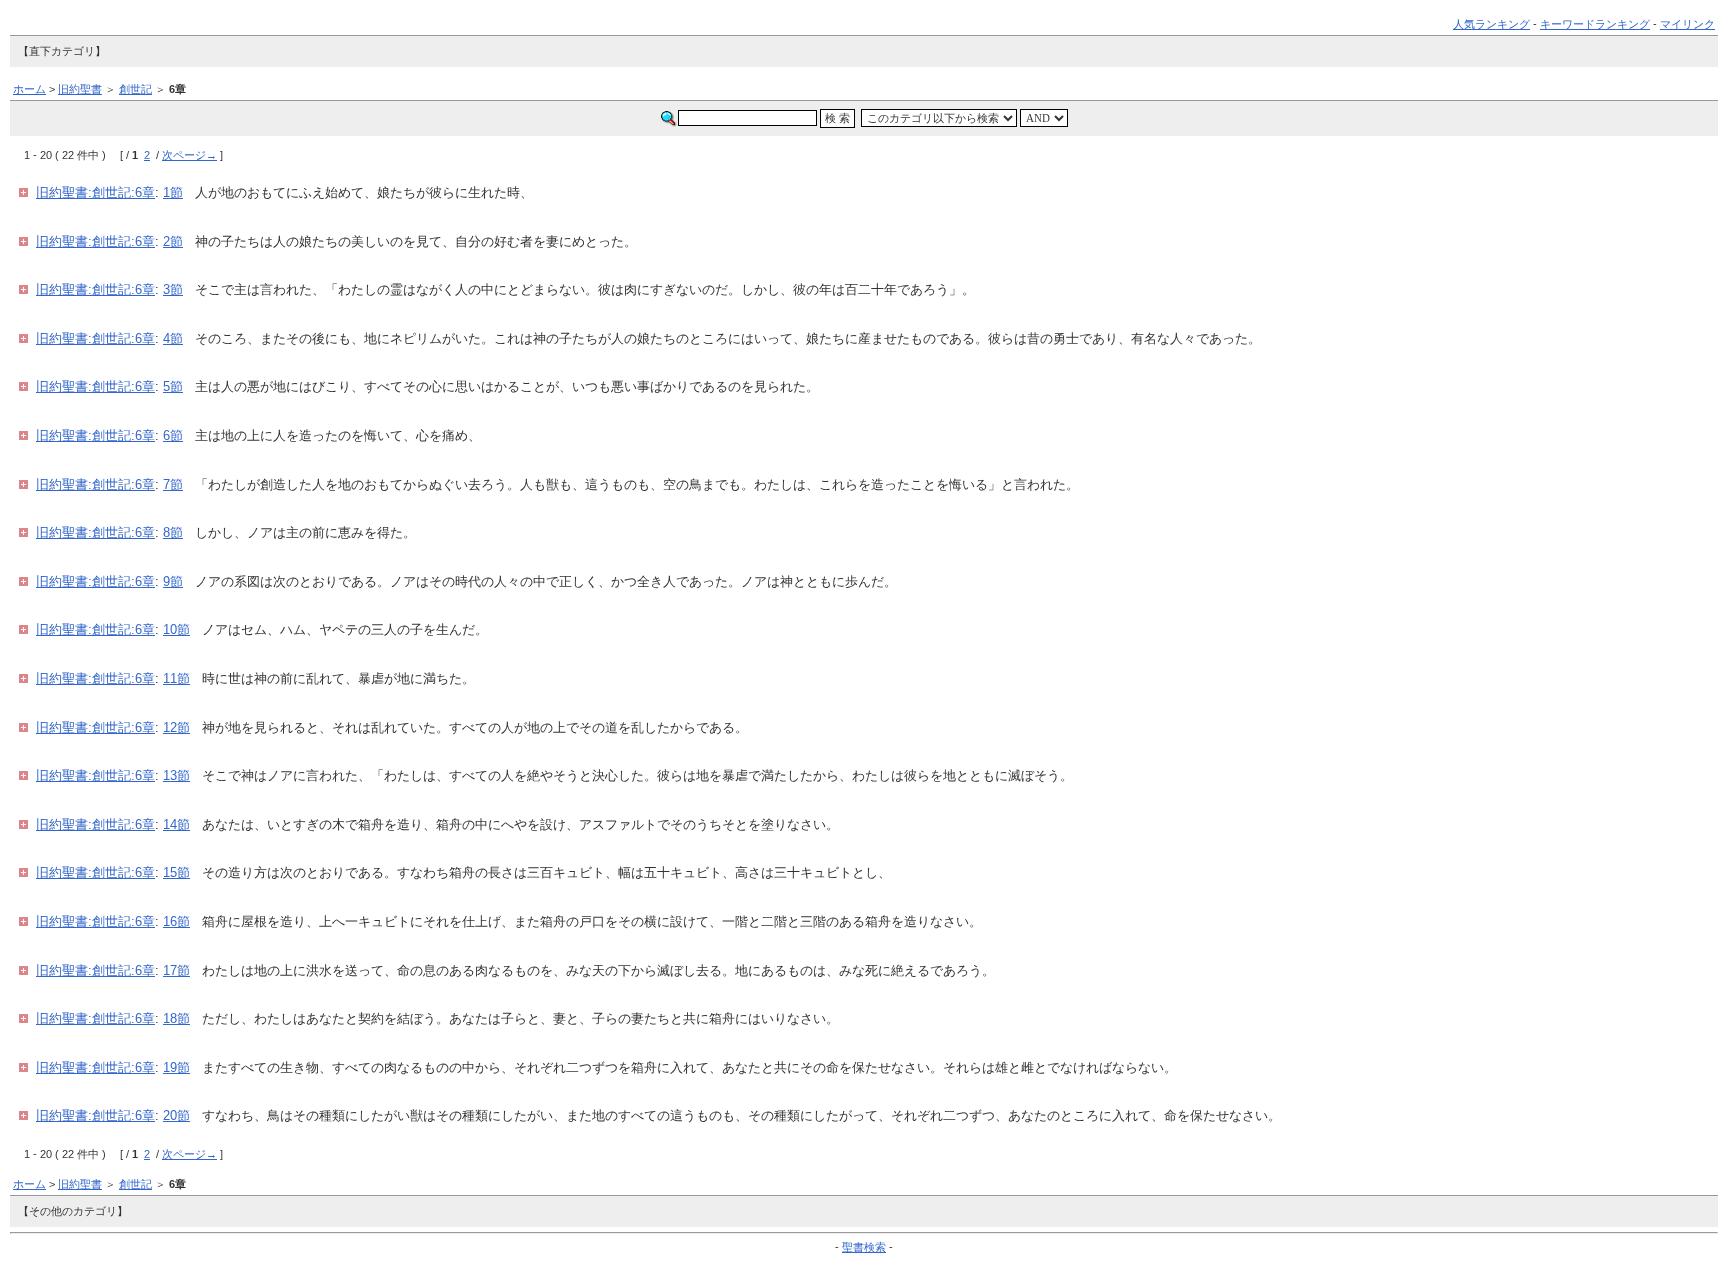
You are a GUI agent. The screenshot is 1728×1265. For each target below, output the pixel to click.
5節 (173, 386)
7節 (173, 484)
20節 (176, 1115)
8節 (173, 532)
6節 (173, 435)
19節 (176, 1067)
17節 (176, 970)
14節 (176, 824)
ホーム (29, 89)
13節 (176, 775)
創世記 (135, 89)
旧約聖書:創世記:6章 (95, 192)
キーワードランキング (1595, 24)
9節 (173, 581)
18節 (176, 1018)
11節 (176, 678)
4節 (173, 338)
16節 (176, 921)
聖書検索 (864, 1247)
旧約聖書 (80, 89)
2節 (173, 241)
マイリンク (1687, 24)
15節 (176, 872)
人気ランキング (1491, 24)
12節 (176, 727)
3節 (173, 289)
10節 (176, 629)
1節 (173, 192)
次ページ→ (189, 155)
